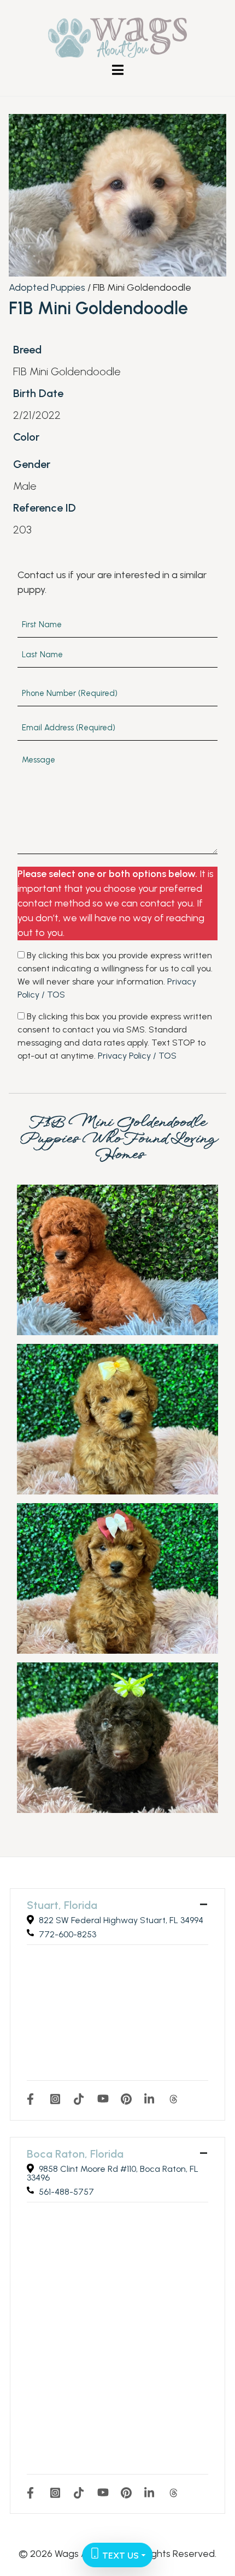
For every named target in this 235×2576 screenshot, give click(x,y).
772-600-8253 (67, 1934)
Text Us (119, 2556)
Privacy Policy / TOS (137, 1056)
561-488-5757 (66, 2192)
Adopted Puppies (47, 287)
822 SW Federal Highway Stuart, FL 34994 (121, 1920)
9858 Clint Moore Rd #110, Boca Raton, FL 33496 (113, 2173)
